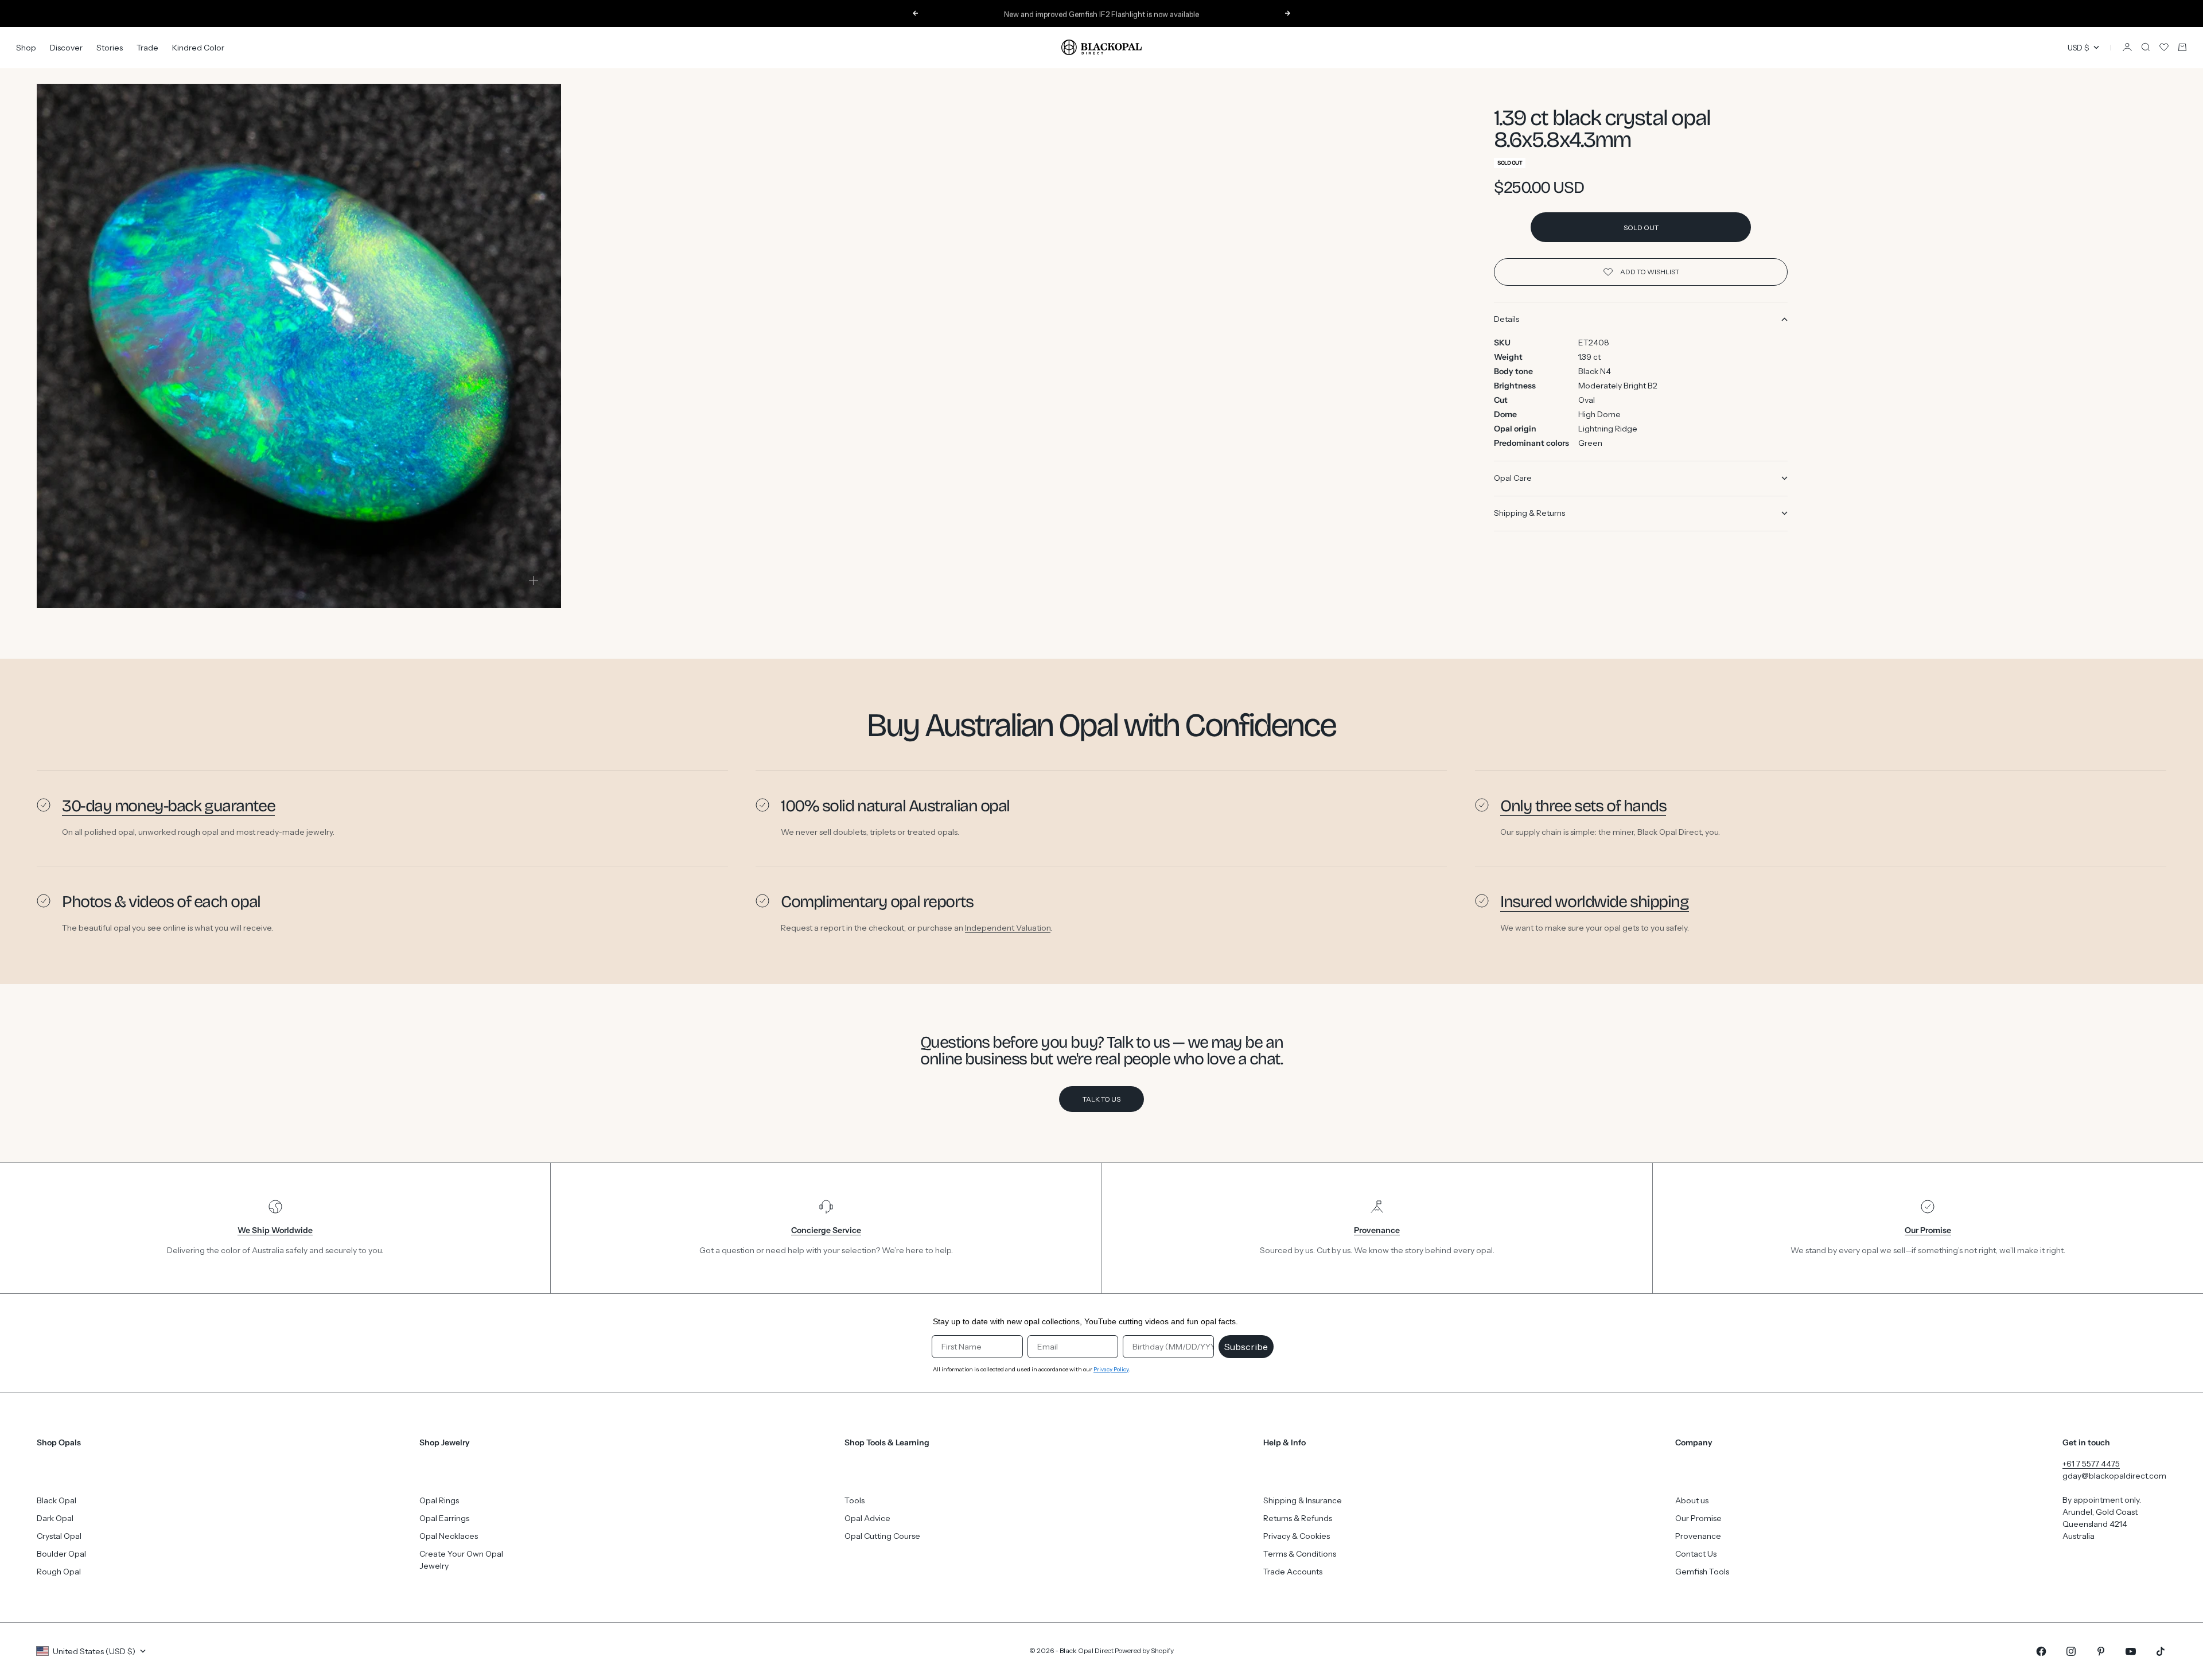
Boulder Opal (61, 1554)
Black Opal (57, 1500)
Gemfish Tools (1702, 1572)
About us (1692, 1500)
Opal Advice (867, 1518)
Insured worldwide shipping (1595, 902)
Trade (147, 47)
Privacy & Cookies (1297, 1536)
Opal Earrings (444, 1518)
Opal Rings (439, 1500)
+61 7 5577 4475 (2091, 1464)
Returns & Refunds (1298, 1518)
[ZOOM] (534, 581)
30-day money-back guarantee (168, 806)
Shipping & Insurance (1303, 1500)
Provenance (1698, 1536)
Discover (66, 47)
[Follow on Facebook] (2041, 1651)
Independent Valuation (1008, 927)
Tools (855, 1500)
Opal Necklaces (449, 1536)
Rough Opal (59, 1572)
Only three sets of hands (1583, 806)
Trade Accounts (1293, 1572)
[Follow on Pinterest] (2101, 1651)
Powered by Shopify (1144, 1650)
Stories (110, 47)
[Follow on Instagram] (2071, 1651)
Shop (26, 47)
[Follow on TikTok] (2161, 1651)
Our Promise (1698, 1518)
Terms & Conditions (1300, 1554)
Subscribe (1246, 1347)
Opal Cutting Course (882, 1536)
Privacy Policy (1111, 1369)
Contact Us (1696, 1554)
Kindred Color (198, 47)
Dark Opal (55, 1518)
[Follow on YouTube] (2131, 1651)
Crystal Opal (59, 1536)
